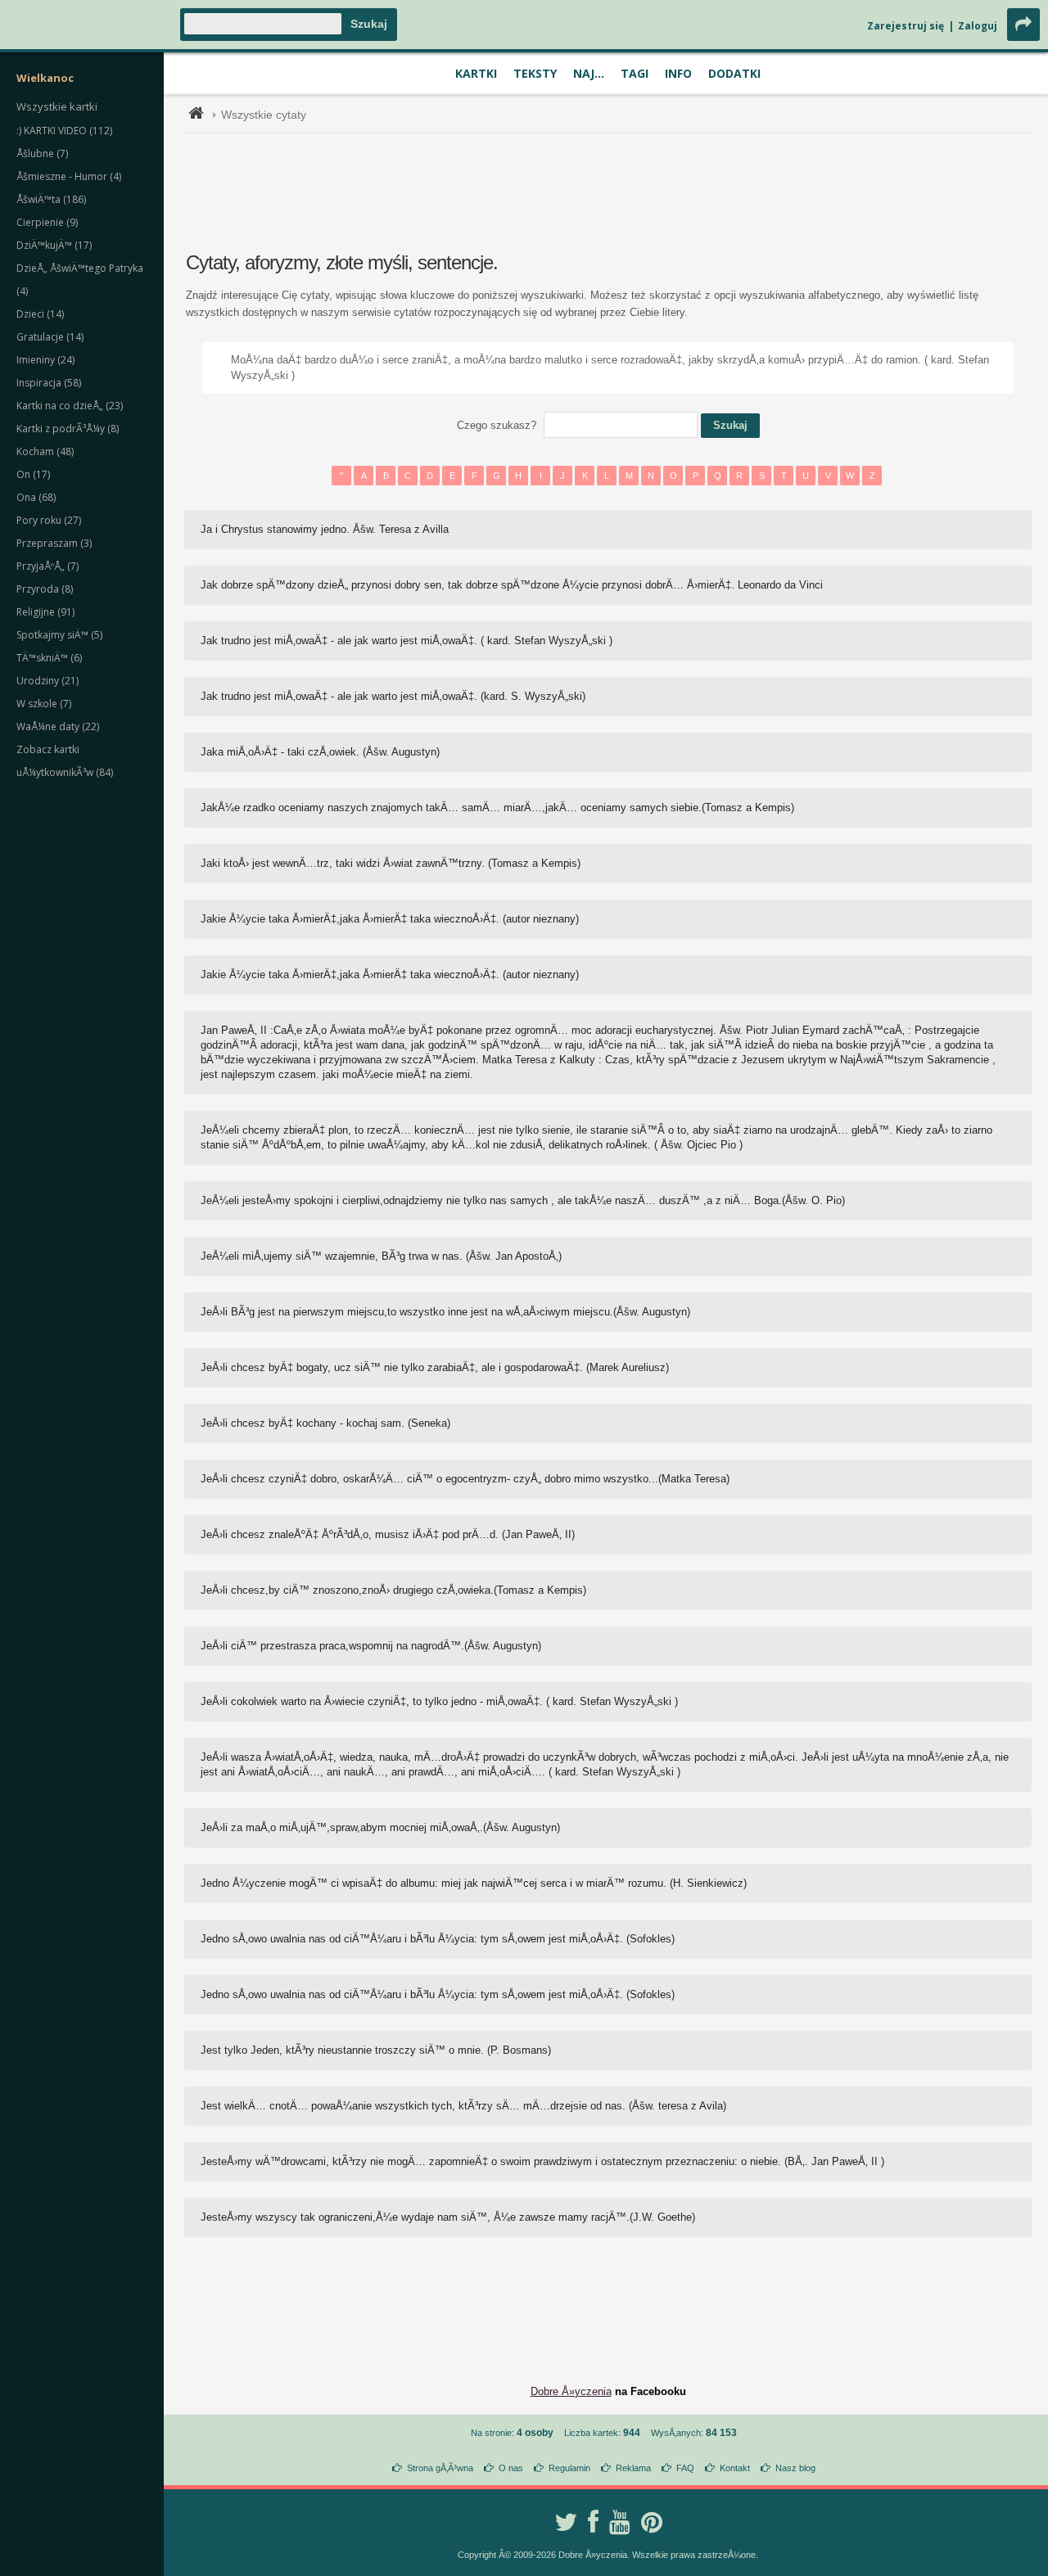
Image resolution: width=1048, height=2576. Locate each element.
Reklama (633, 2468)
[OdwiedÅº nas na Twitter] (566, 2522)
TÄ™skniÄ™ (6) (49, 658)
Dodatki (734, 73)
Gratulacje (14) (50, 337)
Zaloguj (978, 26)
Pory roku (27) (49, 520)
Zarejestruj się (906, 26)
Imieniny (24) (45, 360)
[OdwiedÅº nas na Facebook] (593, 2522)
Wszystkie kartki (57, 106)
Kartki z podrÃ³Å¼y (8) (68, 429)
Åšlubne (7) (42, 153)
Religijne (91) (45, 612)
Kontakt (735, 2468)
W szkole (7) (44, 704)
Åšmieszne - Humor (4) (69, 176)
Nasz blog (795, 2468)
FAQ (685, 2468)
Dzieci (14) (40, 314)
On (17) (33, 474)
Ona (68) (36, 497)
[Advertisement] (608, 191)
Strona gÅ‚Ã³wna (440, 2468)
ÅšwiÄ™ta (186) (51, 199)
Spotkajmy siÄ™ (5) (59, 635)
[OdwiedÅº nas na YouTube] (620, 2522)
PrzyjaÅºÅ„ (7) (47, 566)
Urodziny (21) (47, 681)
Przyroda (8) (45, 589)
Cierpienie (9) (47, 222)
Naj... (589, 73)
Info (678, 73)
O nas (511, 2468)
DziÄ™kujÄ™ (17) (54, 245)
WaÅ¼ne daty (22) (58, 726)
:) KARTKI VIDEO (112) (64, 131)
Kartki (476, 73)
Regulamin (569, 2468)
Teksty (535, 73)
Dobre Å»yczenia (571, 2391)
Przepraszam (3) (54, 543)
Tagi (635, 73)
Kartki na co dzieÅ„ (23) (70, 406)
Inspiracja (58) (49, 383)
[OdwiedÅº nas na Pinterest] (652, 2522)
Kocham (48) (45, 451)
